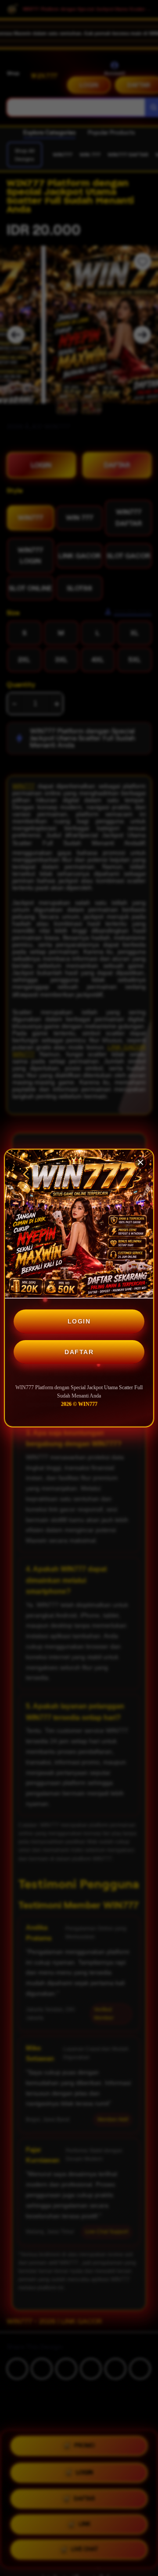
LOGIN (79, 1321)
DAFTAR (79, 1352)
